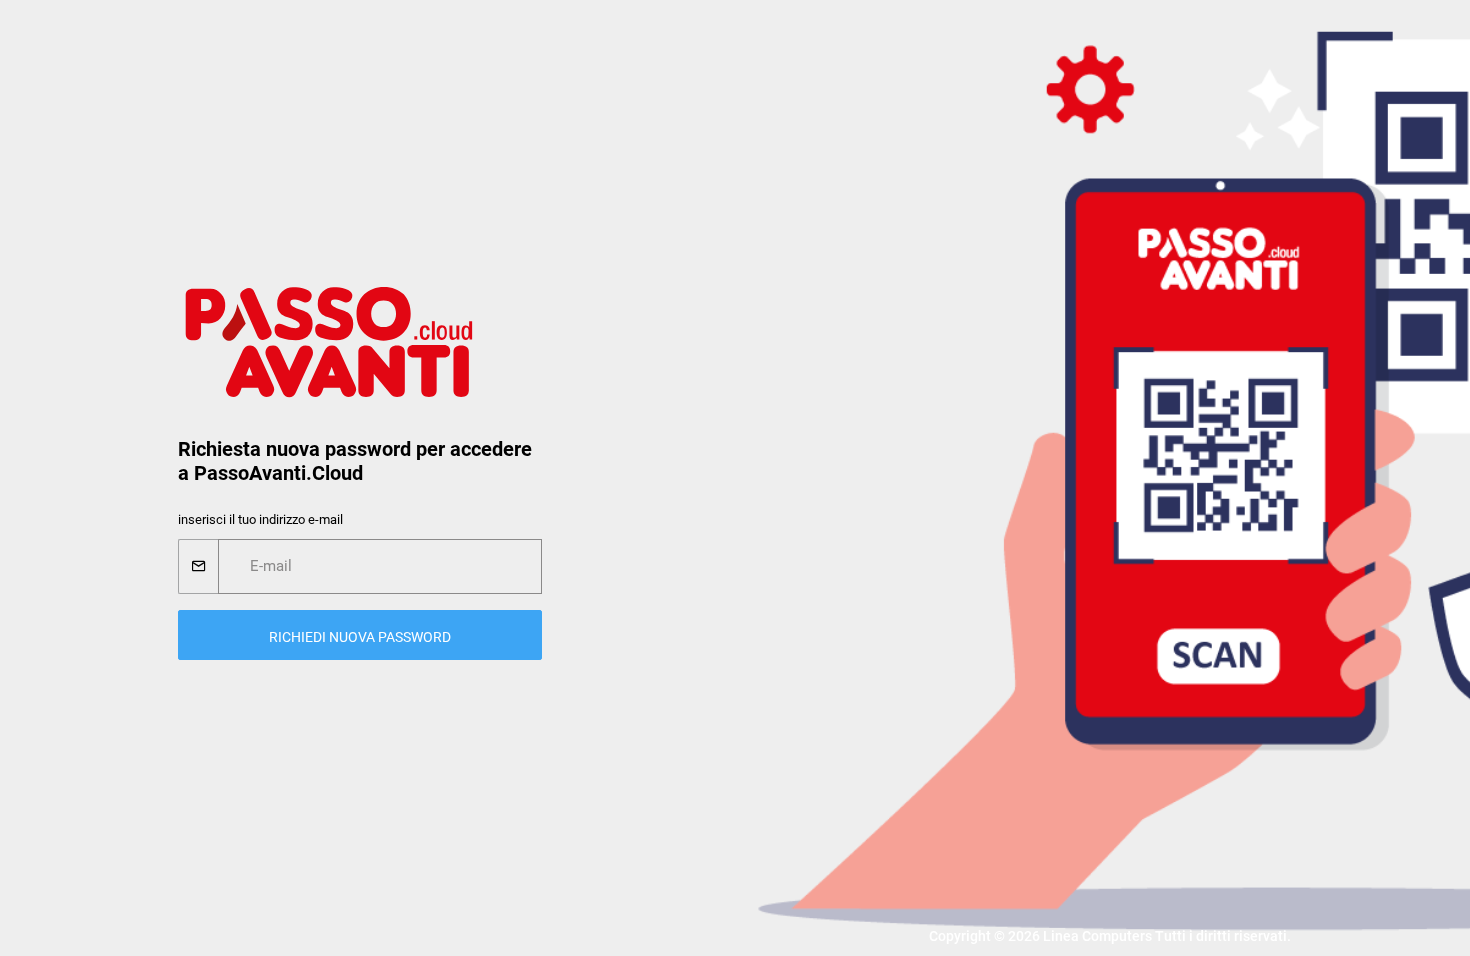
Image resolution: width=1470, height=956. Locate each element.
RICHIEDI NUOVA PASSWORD (360, 637)
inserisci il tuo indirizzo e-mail (260, 519)
